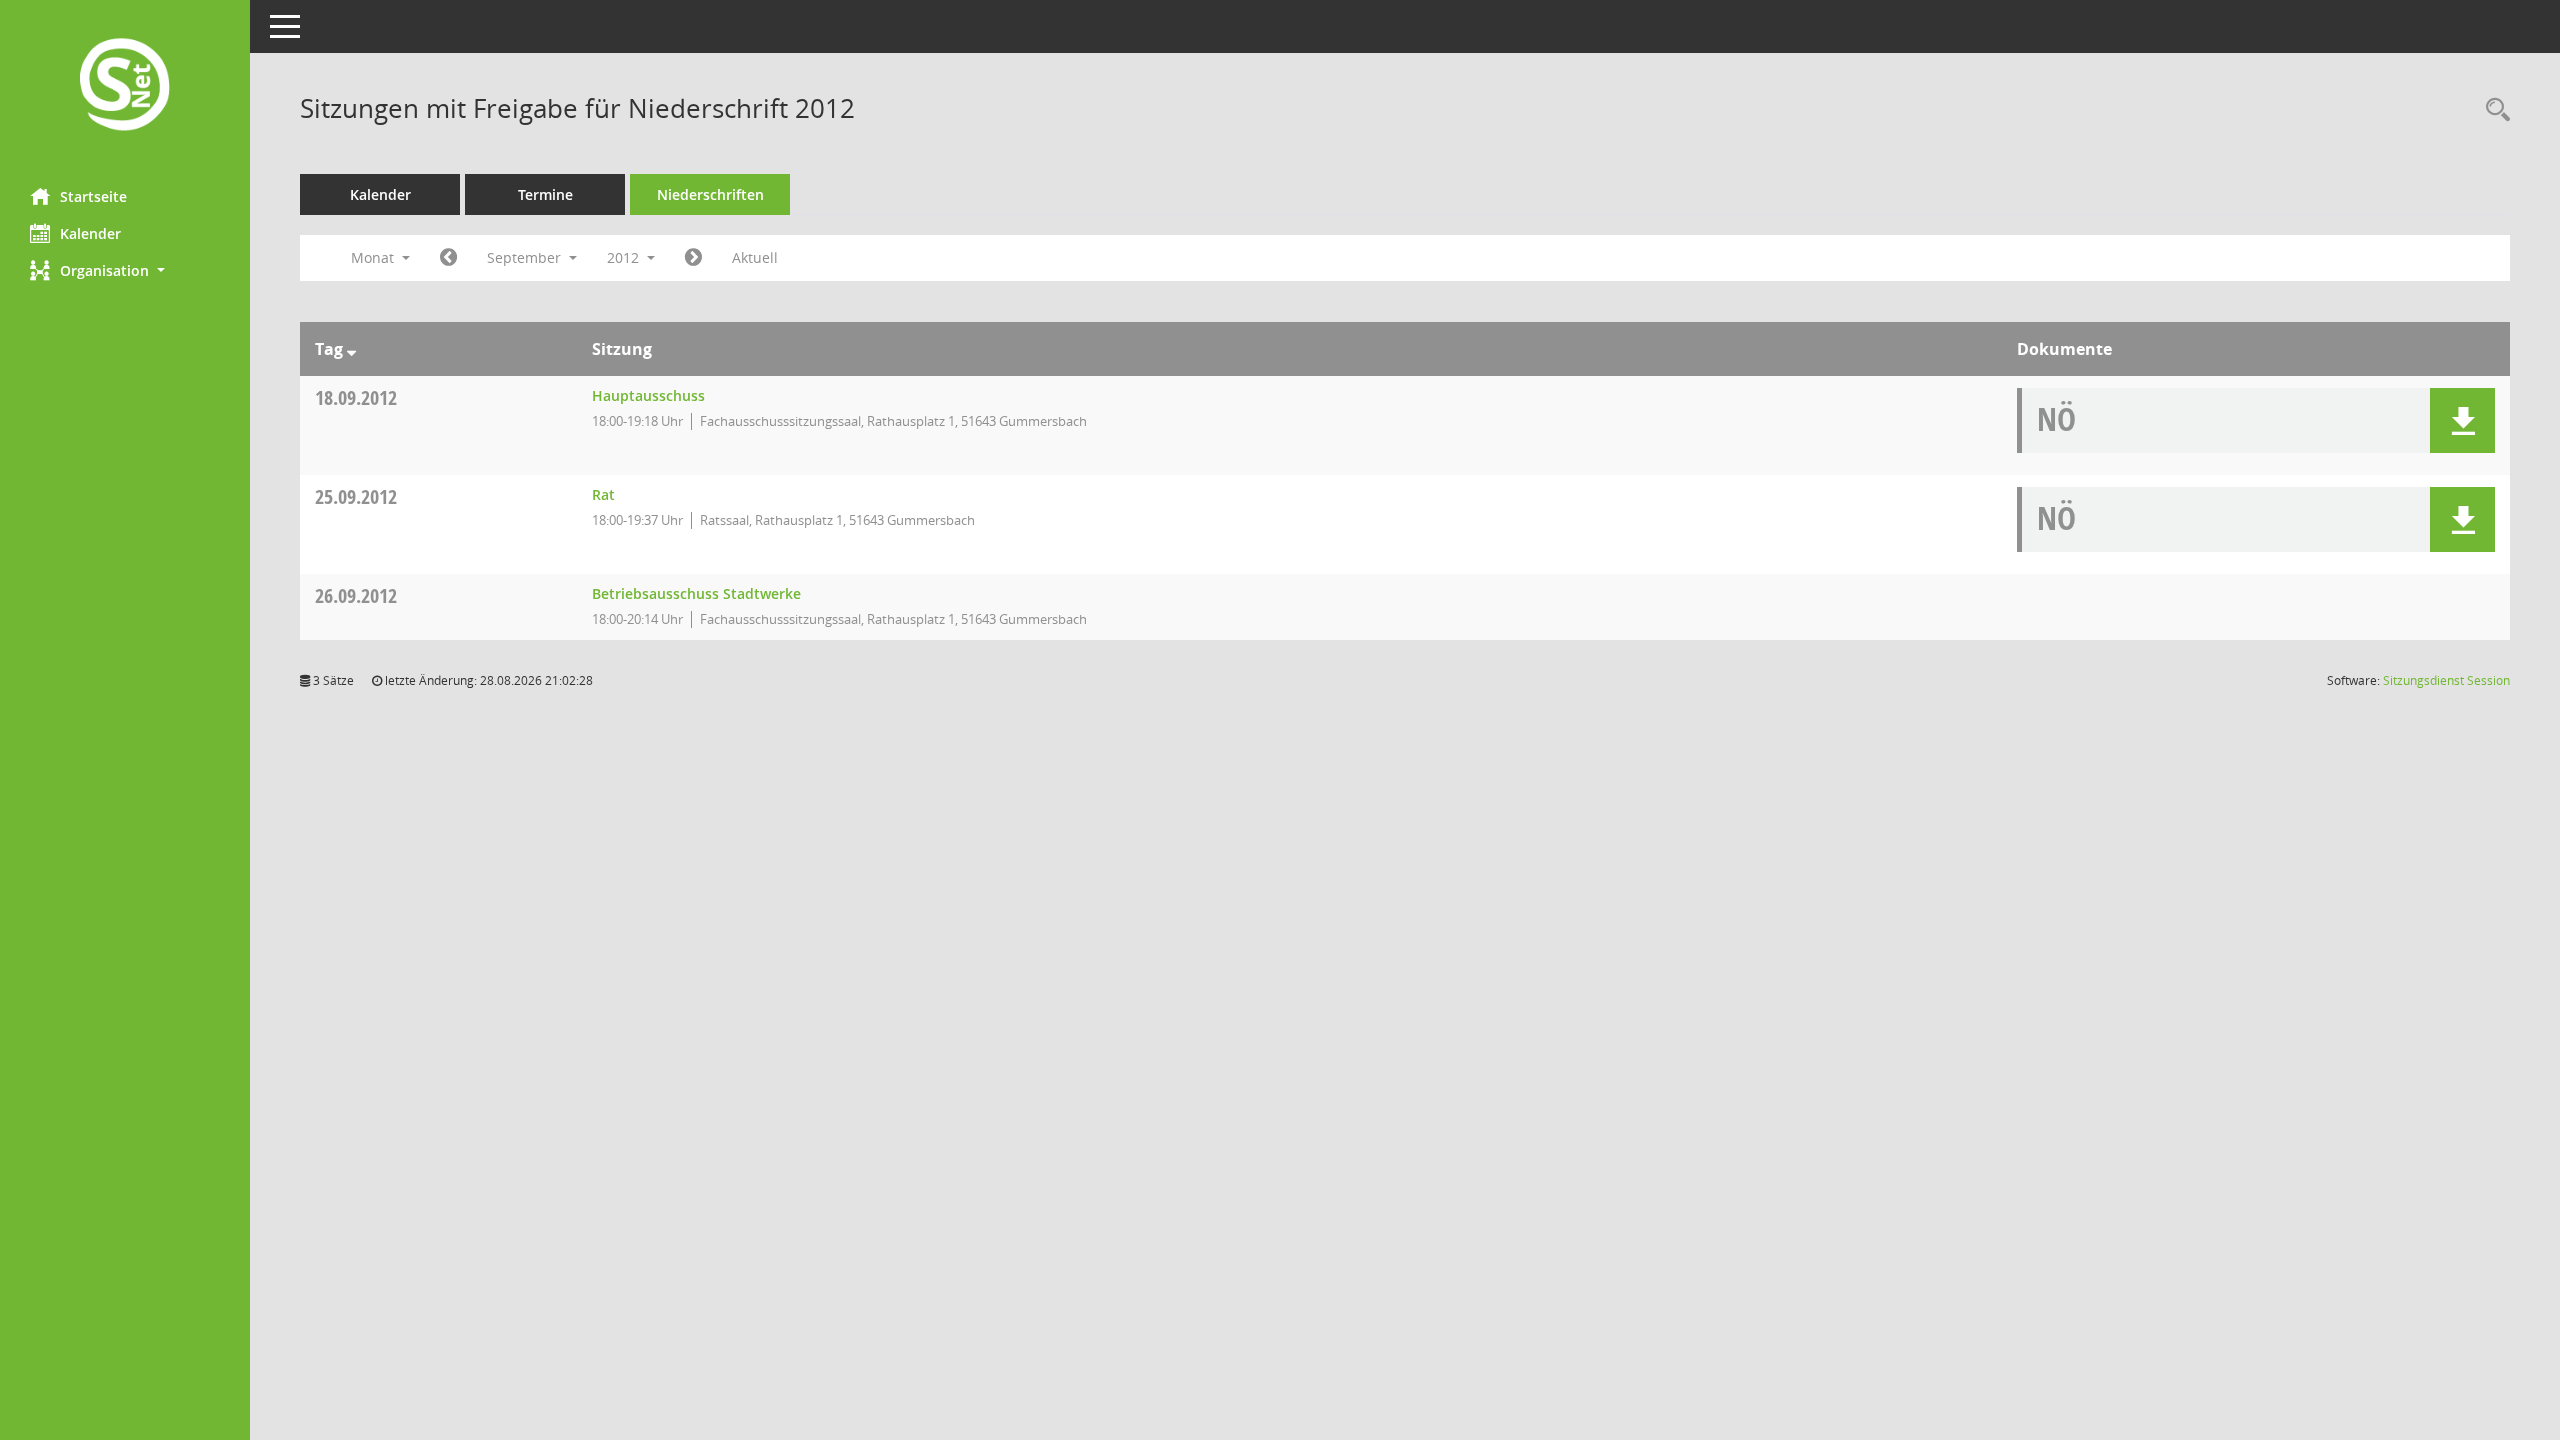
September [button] (526, 257)
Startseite (93, 196)
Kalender (90, 233)
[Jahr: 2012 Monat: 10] (693, 258)
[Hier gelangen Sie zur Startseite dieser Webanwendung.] (125, 86)
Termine (545, 194)
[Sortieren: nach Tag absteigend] (351, 349)
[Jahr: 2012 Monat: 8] (448, 258)
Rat (603, 494)
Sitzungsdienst (2446, 680)
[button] (125, 270)
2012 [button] (625, 257)
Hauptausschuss (648, 395)
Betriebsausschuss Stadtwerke (696, 593)
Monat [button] (374, 257)
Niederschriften (710, 194)
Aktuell (755, 257)
